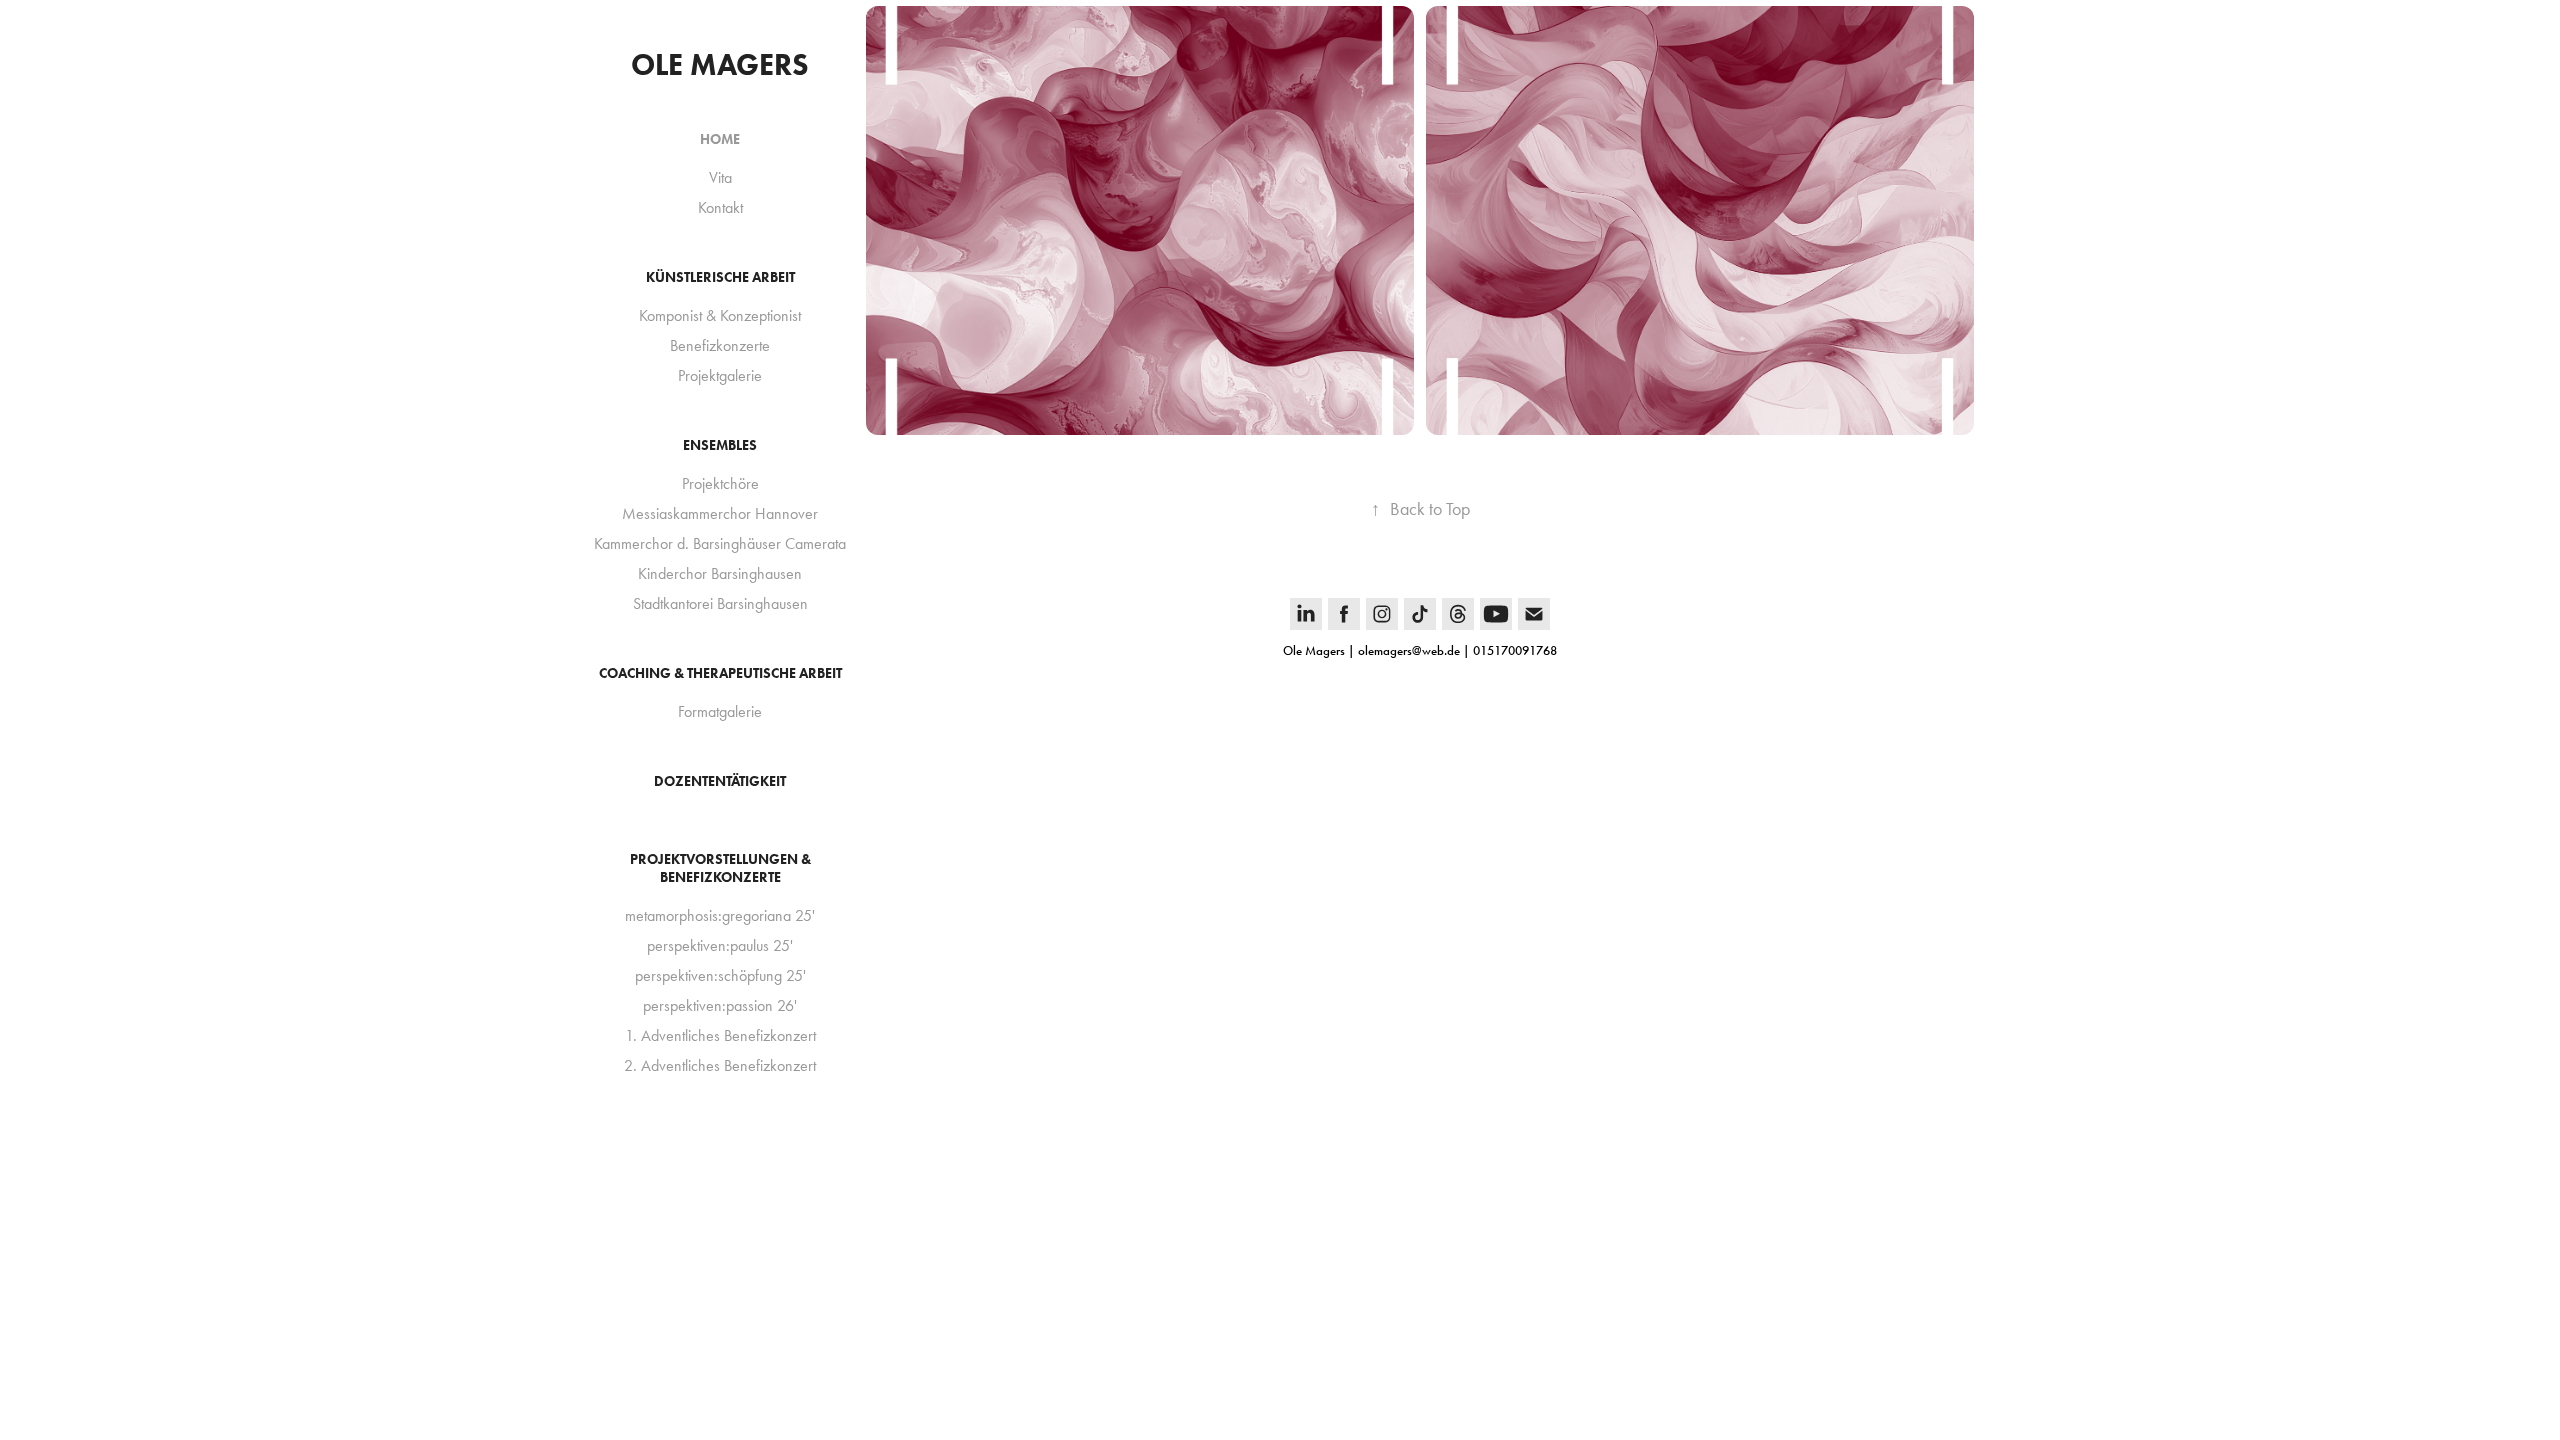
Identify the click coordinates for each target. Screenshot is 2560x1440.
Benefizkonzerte (720, 345)
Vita (720, 177)
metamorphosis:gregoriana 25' (720, 915)
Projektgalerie (720, 375)
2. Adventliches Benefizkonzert (720, 1065)
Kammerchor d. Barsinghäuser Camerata (720, 543)
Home (720, 139)
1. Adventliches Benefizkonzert (720, 1035)
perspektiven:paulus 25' (720, 945)
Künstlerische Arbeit (720, 277)
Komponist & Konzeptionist (720, 315)
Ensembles (720, 445)
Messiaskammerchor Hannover (720, 513)
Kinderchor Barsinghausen (720, 573)
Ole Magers (720, 64)
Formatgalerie (720, 711)
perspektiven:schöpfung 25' (720, 975)
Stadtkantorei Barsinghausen (720, 603)
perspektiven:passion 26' (720, 1005)
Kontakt (720, 207)
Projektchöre (720, 483)
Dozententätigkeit (720, 781)
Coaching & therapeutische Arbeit (720, 673)
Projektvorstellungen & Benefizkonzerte (720, 868)
